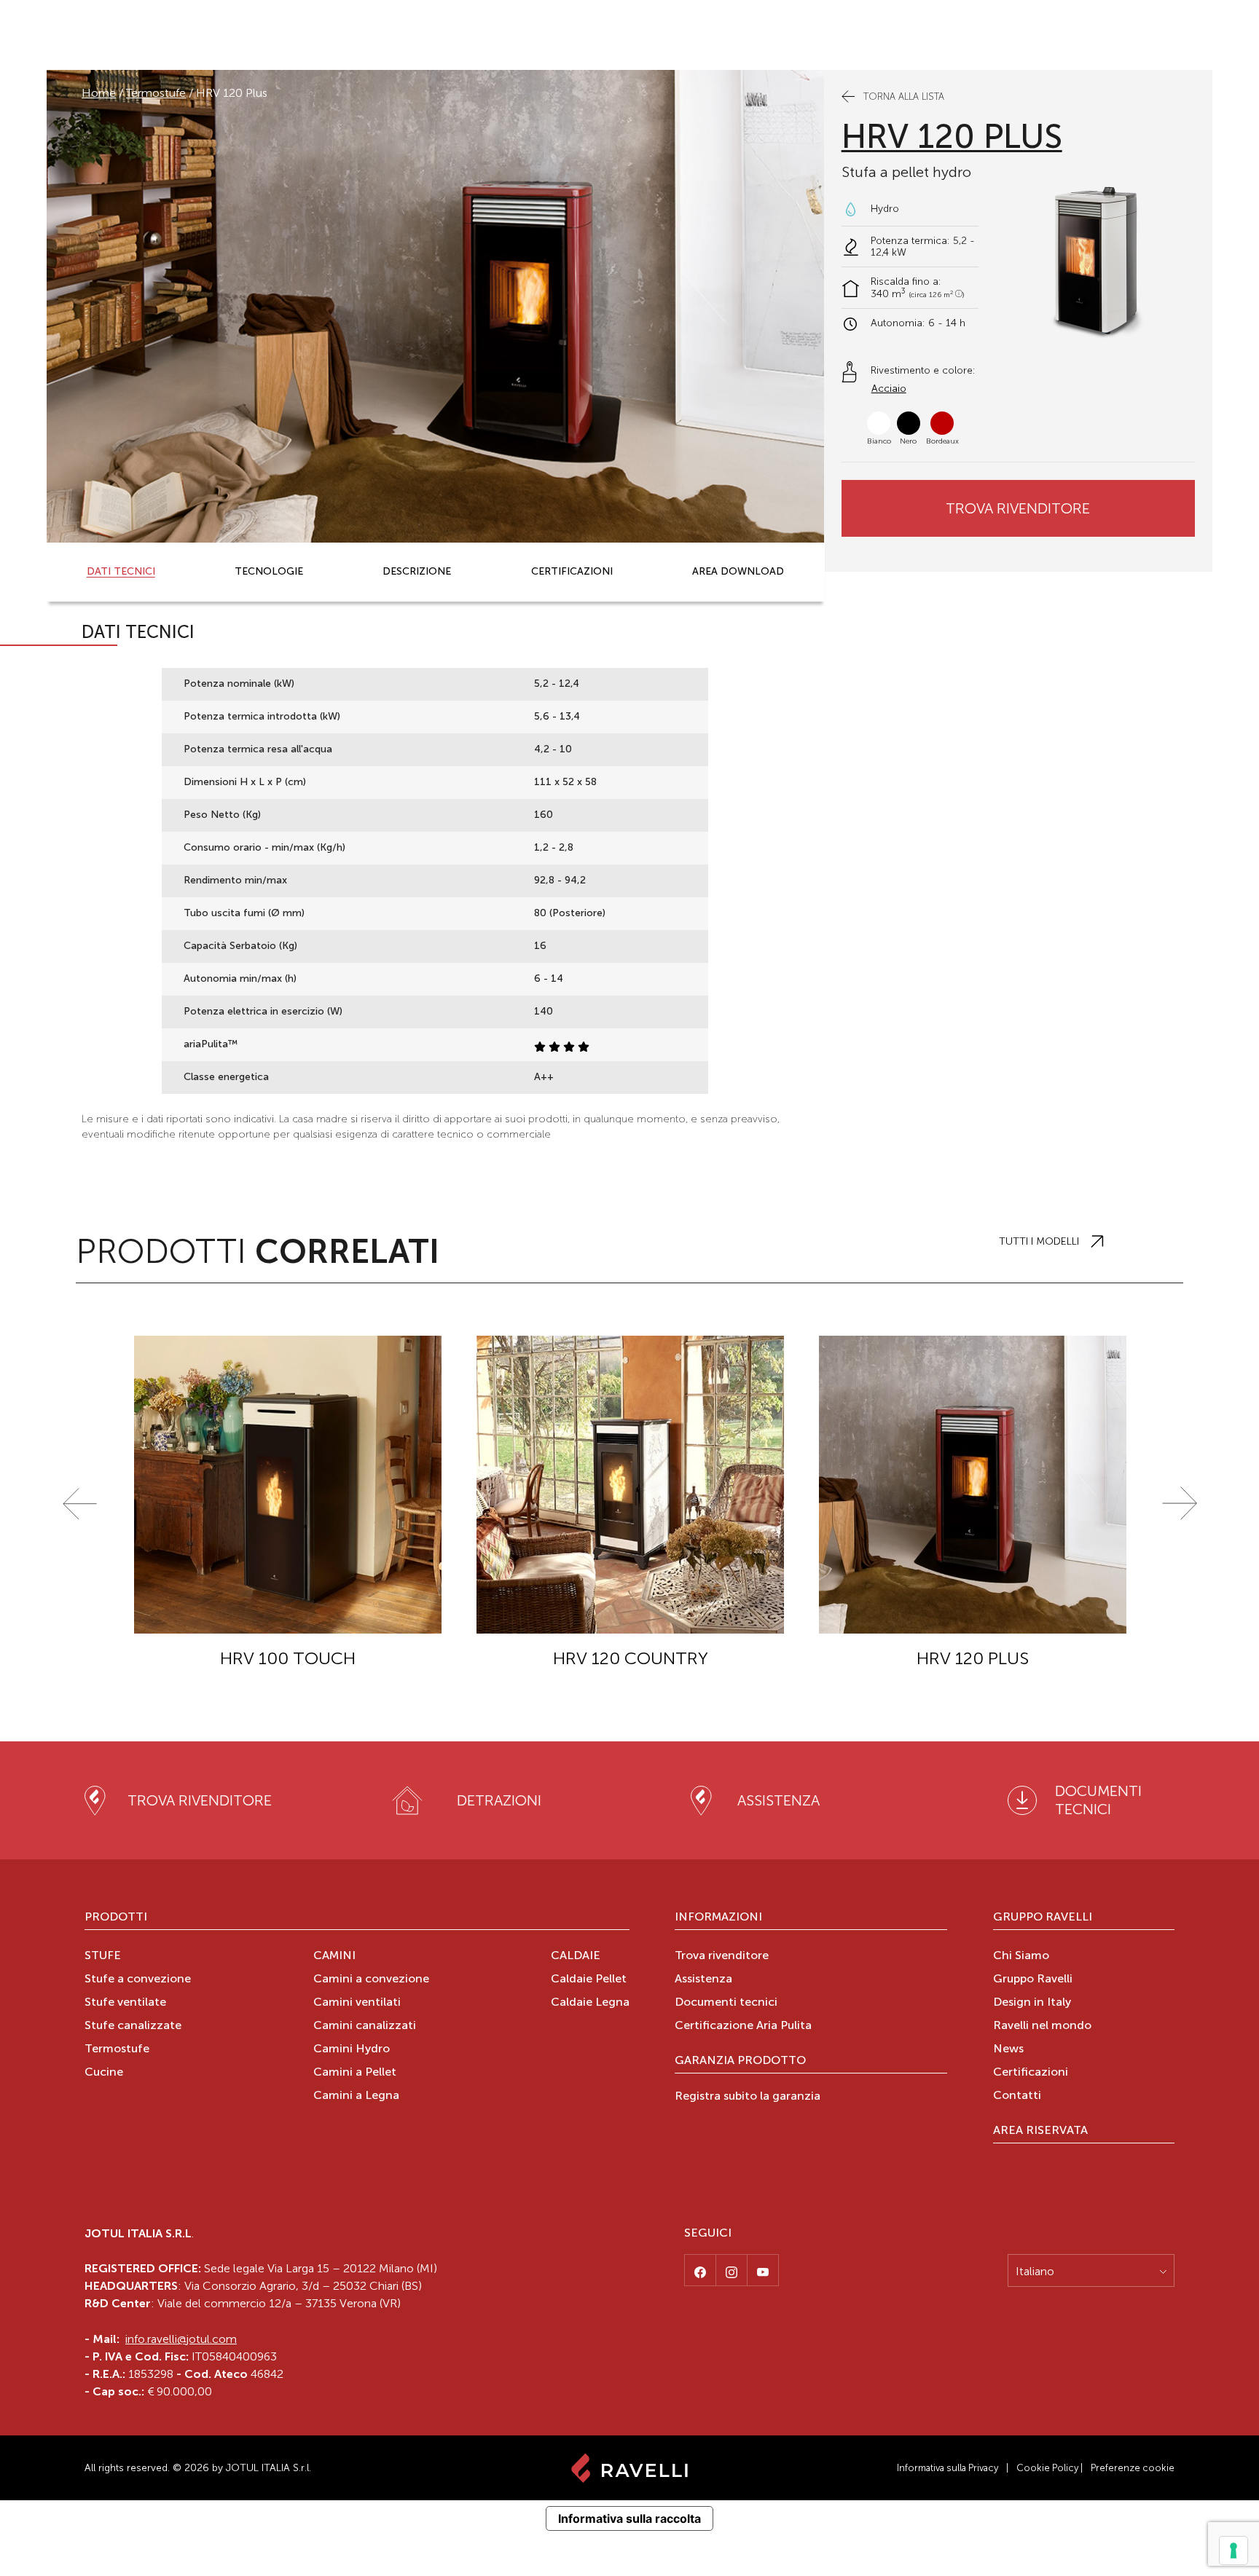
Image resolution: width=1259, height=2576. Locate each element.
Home (99, 93)
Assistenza (703, 1980)
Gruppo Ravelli (1043, 1918)
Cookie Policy (1047, 2468)
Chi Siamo (1021, 1956)
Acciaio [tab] (889, 389)
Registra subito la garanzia (748, 2097)
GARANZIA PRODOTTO (740, 2061)
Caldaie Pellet (589, 1980)
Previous (79, 1504)
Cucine (104, 2073)
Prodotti (116, 1918)
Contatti (1017, 2096)
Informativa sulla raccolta (629, 2518)
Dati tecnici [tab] (121, 572)
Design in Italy (1032, 2003)
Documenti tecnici (726, 2003)
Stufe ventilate (125, 2003)
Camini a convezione (371, 1980)
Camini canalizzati (365, 2026)
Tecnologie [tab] (269, 572)
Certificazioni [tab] (572, 572)
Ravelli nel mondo (1042, 2026)
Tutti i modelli (1039, 1241)
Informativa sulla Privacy (948, 2468)
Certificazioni (1031, 2073)
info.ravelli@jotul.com (181, 2339)
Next (1180, 1504)
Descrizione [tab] (417, 572)
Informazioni (718, 1918)
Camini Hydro (352, 2049)
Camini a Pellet (355, 2073)
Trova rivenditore (1018, 508)
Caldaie (576, 1956)
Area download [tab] (738, 572)
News (1008, 2049)
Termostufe (156, 93)
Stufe (103, 1956)
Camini (334, 1956)
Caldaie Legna (590, 2003)
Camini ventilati (357, 2003)
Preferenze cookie (1133, 2468)
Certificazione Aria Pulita (743, 2026)
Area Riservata (1040, 2131)
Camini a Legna (356, 2096)
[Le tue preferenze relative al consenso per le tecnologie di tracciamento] (1233, 2551)
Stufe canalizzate (133, 2026)
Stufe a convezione (138, 1980)
